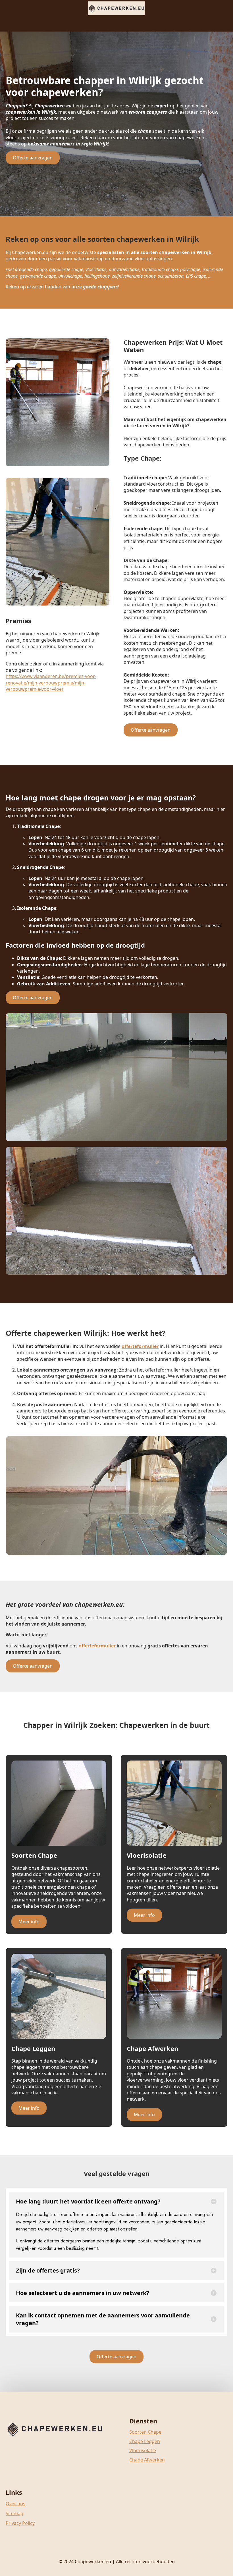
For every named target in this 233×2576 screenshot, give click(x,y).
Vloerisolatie (143, 2450)
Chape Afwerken (147, 2460)
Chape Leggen (145, 2441)
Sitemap (14, 2513)
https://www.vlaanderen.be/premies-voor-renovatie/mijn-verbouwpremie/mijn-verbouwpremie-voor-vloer (51, 683)
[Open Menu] (116, 23)
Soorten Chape (145, 2432)
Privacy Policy (20, 2523)
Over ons (15, 2504)
